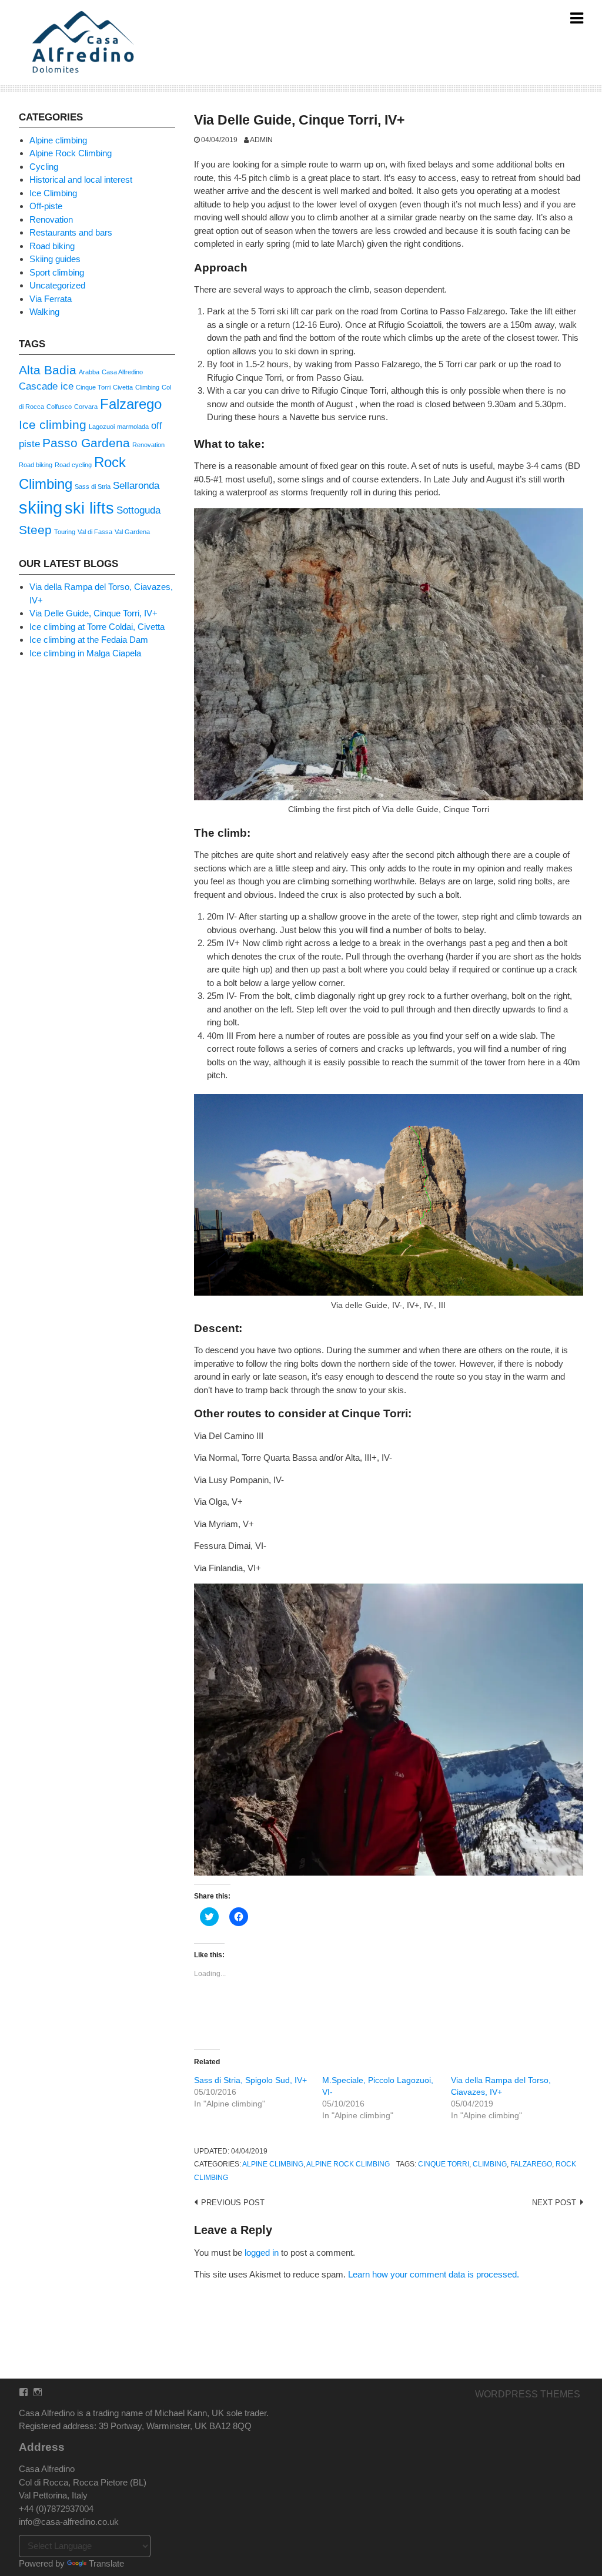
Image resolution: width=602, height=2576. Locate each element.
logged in (262, 2253)
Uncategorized (57, 285)
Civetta (123, 387)
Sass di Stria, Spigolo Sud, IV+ (250, 2080)
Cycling (44, 167)
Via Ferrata (51, 299)
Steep (35, 530)
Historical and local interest (81, 180)
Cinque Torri (444, 2164)
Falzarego (531, 2164)
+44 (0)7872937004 (56, 2509)
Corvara (86, 407)
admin (261, 140)
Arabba (89, 372)
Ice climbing (53, 425)
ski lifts (89, 508)
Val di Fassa (95, 532)
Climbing (490, 2164)
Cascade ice (46, 386)
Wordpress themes (528, 2394)
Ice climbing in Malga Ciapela (85, 653)
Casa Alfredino (122, 372)
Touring (65, 532)
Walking (44, 312)
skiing (41, 507)
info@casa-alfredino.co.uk (69, 2522)
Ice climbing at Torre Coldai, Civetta (97, 627)
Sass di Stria (93, 487)
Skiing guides (55, 259)
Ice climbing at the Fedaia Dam (89, 640)
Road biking (52, 246)
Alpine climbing (273, 2164)
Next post (554, 2203)
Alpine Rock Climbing (348, 2164)
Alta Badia (48, 370)
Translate (106, 2563)
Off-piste (46, 206)
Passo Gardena (86, 443)
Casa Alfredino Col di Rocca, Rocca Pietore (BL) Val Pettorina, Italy (83, 2482)
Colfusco (59, 407)
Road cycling (73, 465)
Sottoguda (138, 510)
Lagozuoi (102, 427)
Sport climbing (57, 272)
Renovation (51, 219)
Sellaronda (136, 486)
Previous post (233, 2203)
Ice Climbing (53, 193)
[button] (85, 43)
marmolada (133, 427)
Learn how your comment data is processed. (434, 2274)
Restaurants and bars (71, 232)
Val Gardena (132, 532)
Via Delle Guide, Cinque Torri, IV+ (93, 613)
